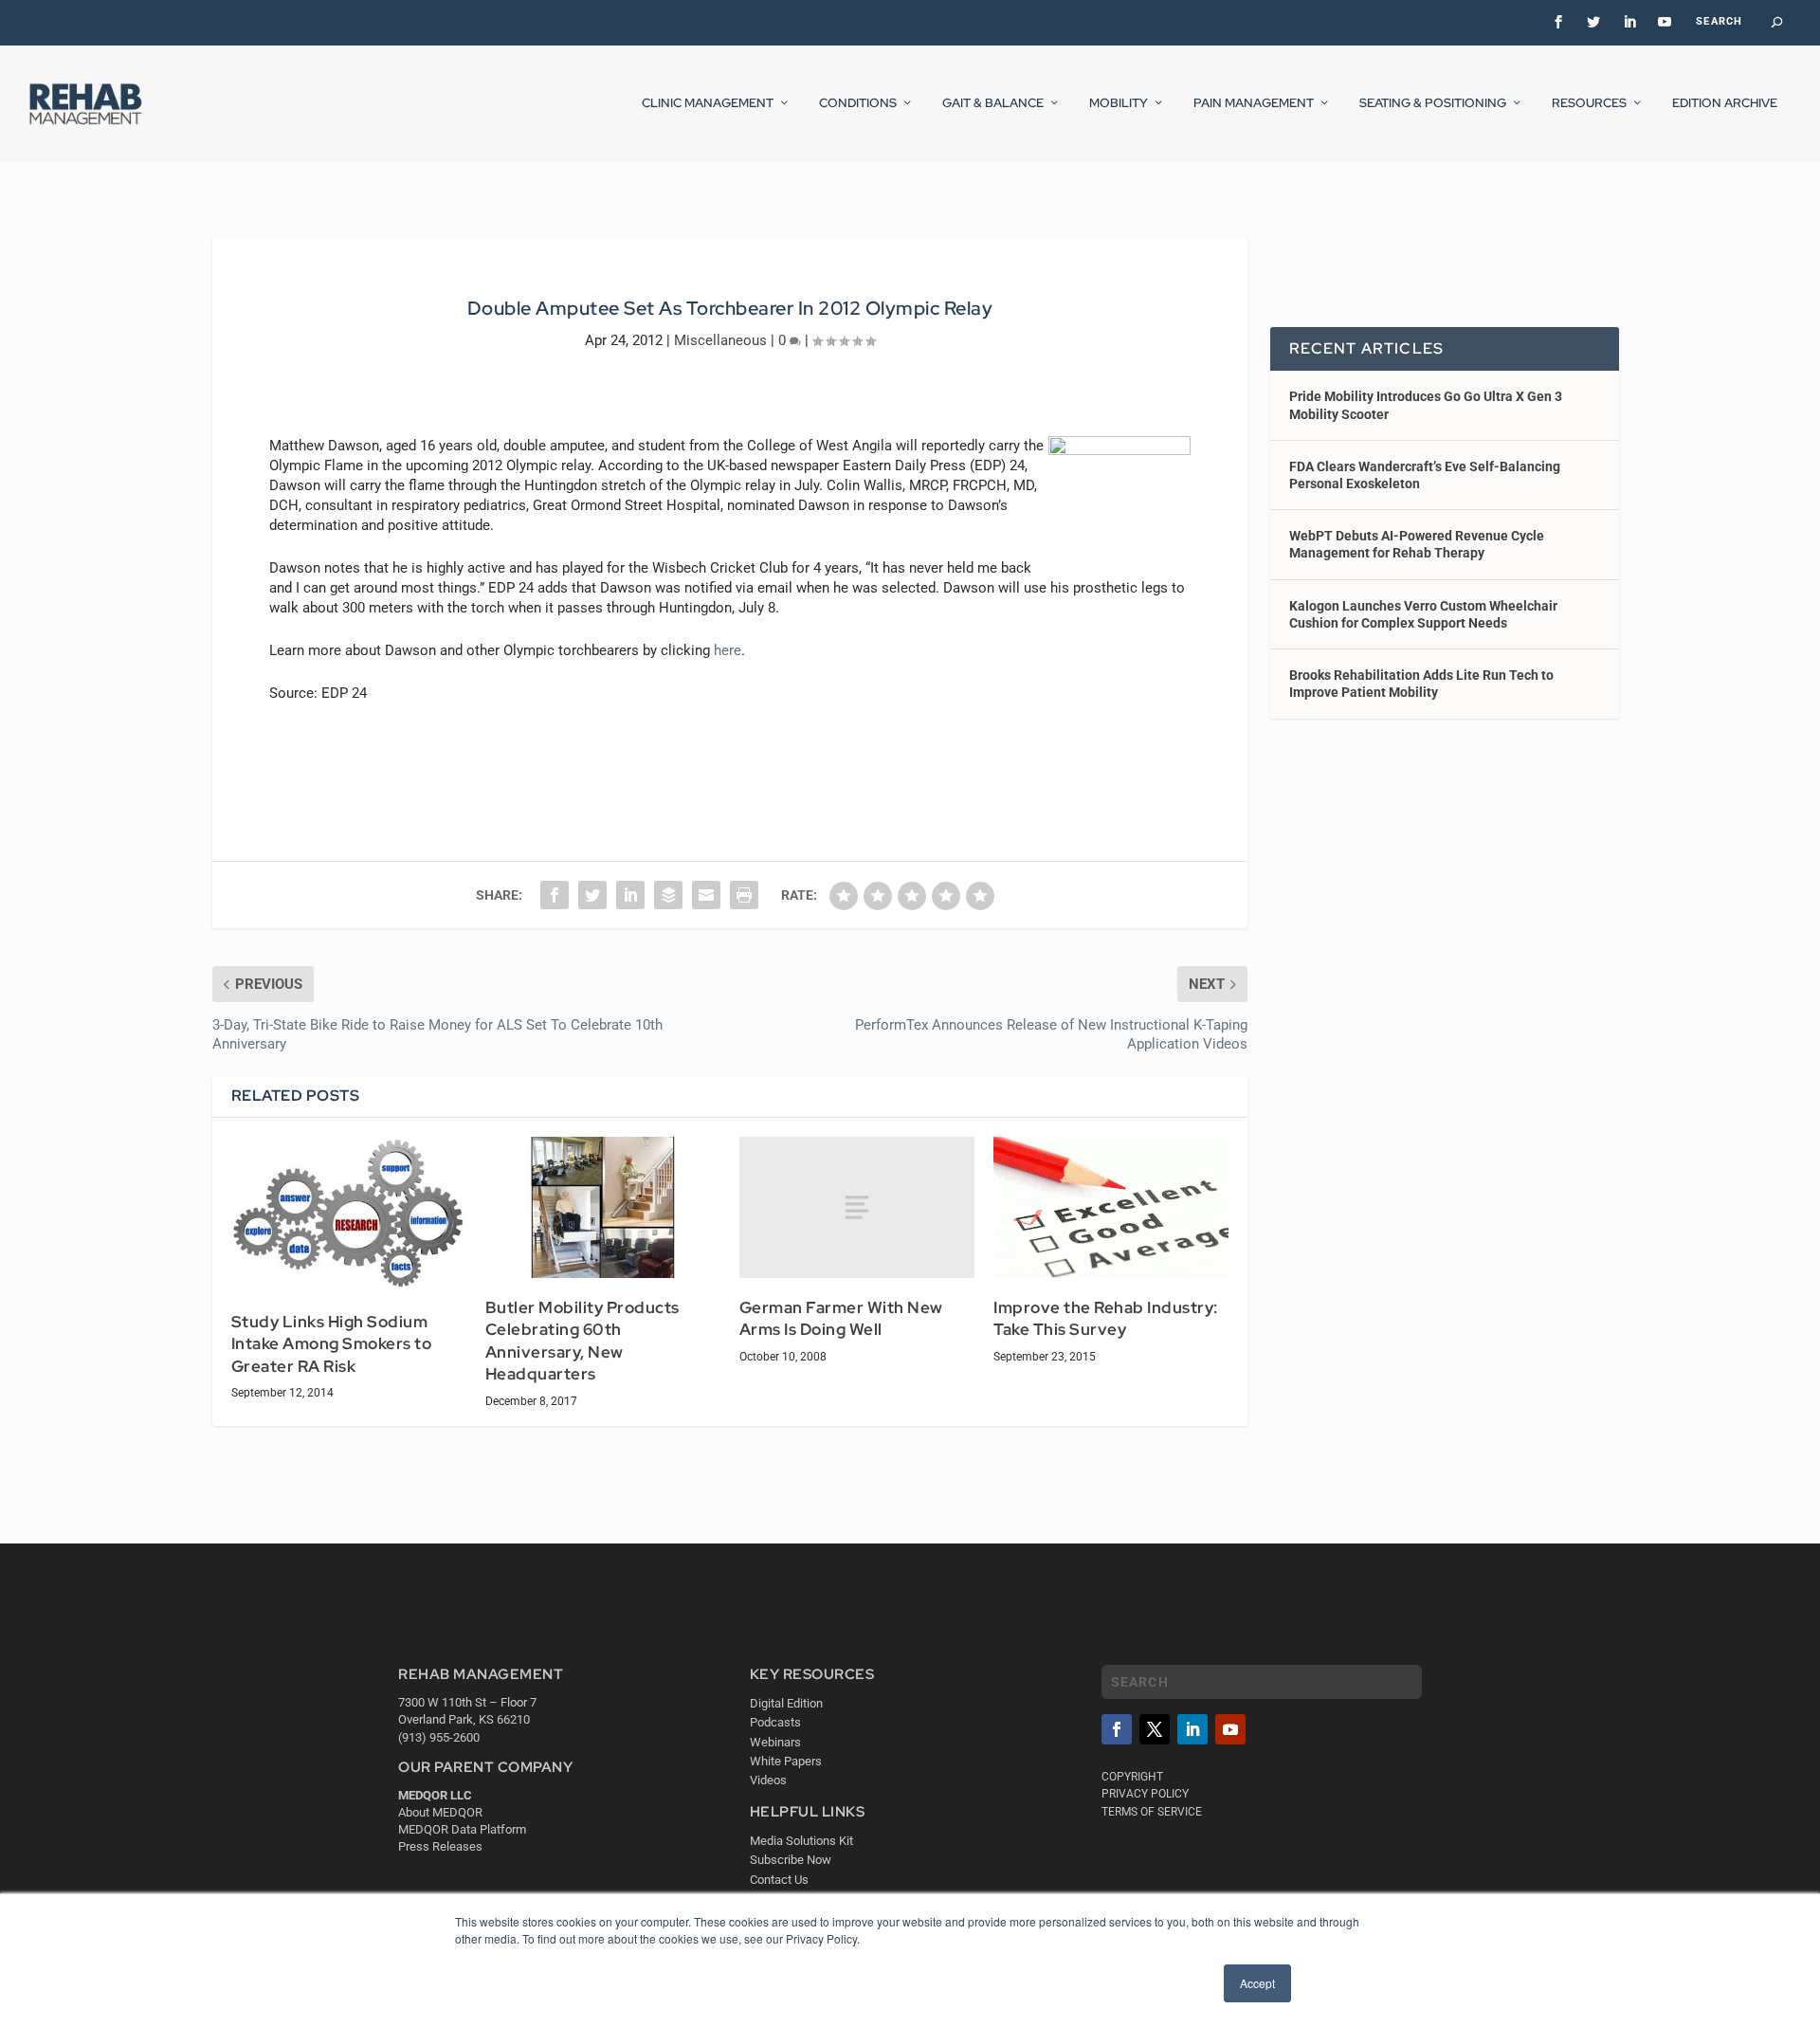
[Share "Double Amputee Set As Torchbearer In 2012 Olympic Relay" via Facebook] (555, 895)
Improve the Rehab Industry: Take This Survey (1106, 1319)
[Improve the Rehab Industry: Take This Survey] (1111, 1207)
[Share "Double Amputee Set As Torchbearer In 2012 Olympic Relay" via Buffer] (668, 895)
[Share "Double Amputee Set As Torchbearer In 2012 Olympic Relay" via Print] (744, 895)
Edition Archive (1725, 103)
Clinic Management (708, 103)
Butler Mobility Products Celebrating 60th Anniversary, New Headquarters (582, 1341)
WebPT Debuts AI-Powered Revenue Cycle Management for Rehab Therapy (1417, 544)
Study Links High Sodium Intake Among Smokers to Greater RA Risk (332, 1344)
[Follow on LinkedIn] (1192, 1729)
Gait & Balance (993, 103)
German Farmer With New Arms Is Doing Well (841, 1319)
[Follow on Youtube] (1230, 1729)
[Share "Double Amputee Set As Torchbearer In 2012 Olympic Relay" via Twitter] (592, 895)
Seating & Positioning (1433, 103)
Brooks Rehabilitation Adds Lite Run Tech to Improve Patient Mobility (1421, 684)
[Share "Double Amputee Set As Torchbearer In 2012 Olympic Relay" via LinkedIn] (630, 895)
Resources (1589, 103)
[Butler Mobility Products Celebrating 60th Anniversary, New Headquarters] (603, 1207)
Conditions (858, 103)
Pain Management (1254, 103)
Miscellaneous (720, 340)
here (728, 650)
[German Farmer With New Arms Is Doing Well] (857, 1207)
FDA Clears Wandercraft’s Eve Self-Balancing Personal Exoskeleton (1425, 475)
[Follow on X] (1155, 1729)
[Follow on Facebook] (1117, 1729)
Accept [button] (1257, 1983)
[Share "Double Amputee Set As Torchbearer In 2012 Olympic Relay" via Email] (706, 895)
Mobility (1119, 103)
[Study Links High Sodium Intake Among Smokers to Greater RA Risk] (349, 1214)
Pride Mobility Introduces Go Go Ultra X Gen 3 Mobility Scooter (1426, 405)
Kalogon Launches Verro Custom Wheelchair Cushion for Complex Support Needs (1423, 614)
